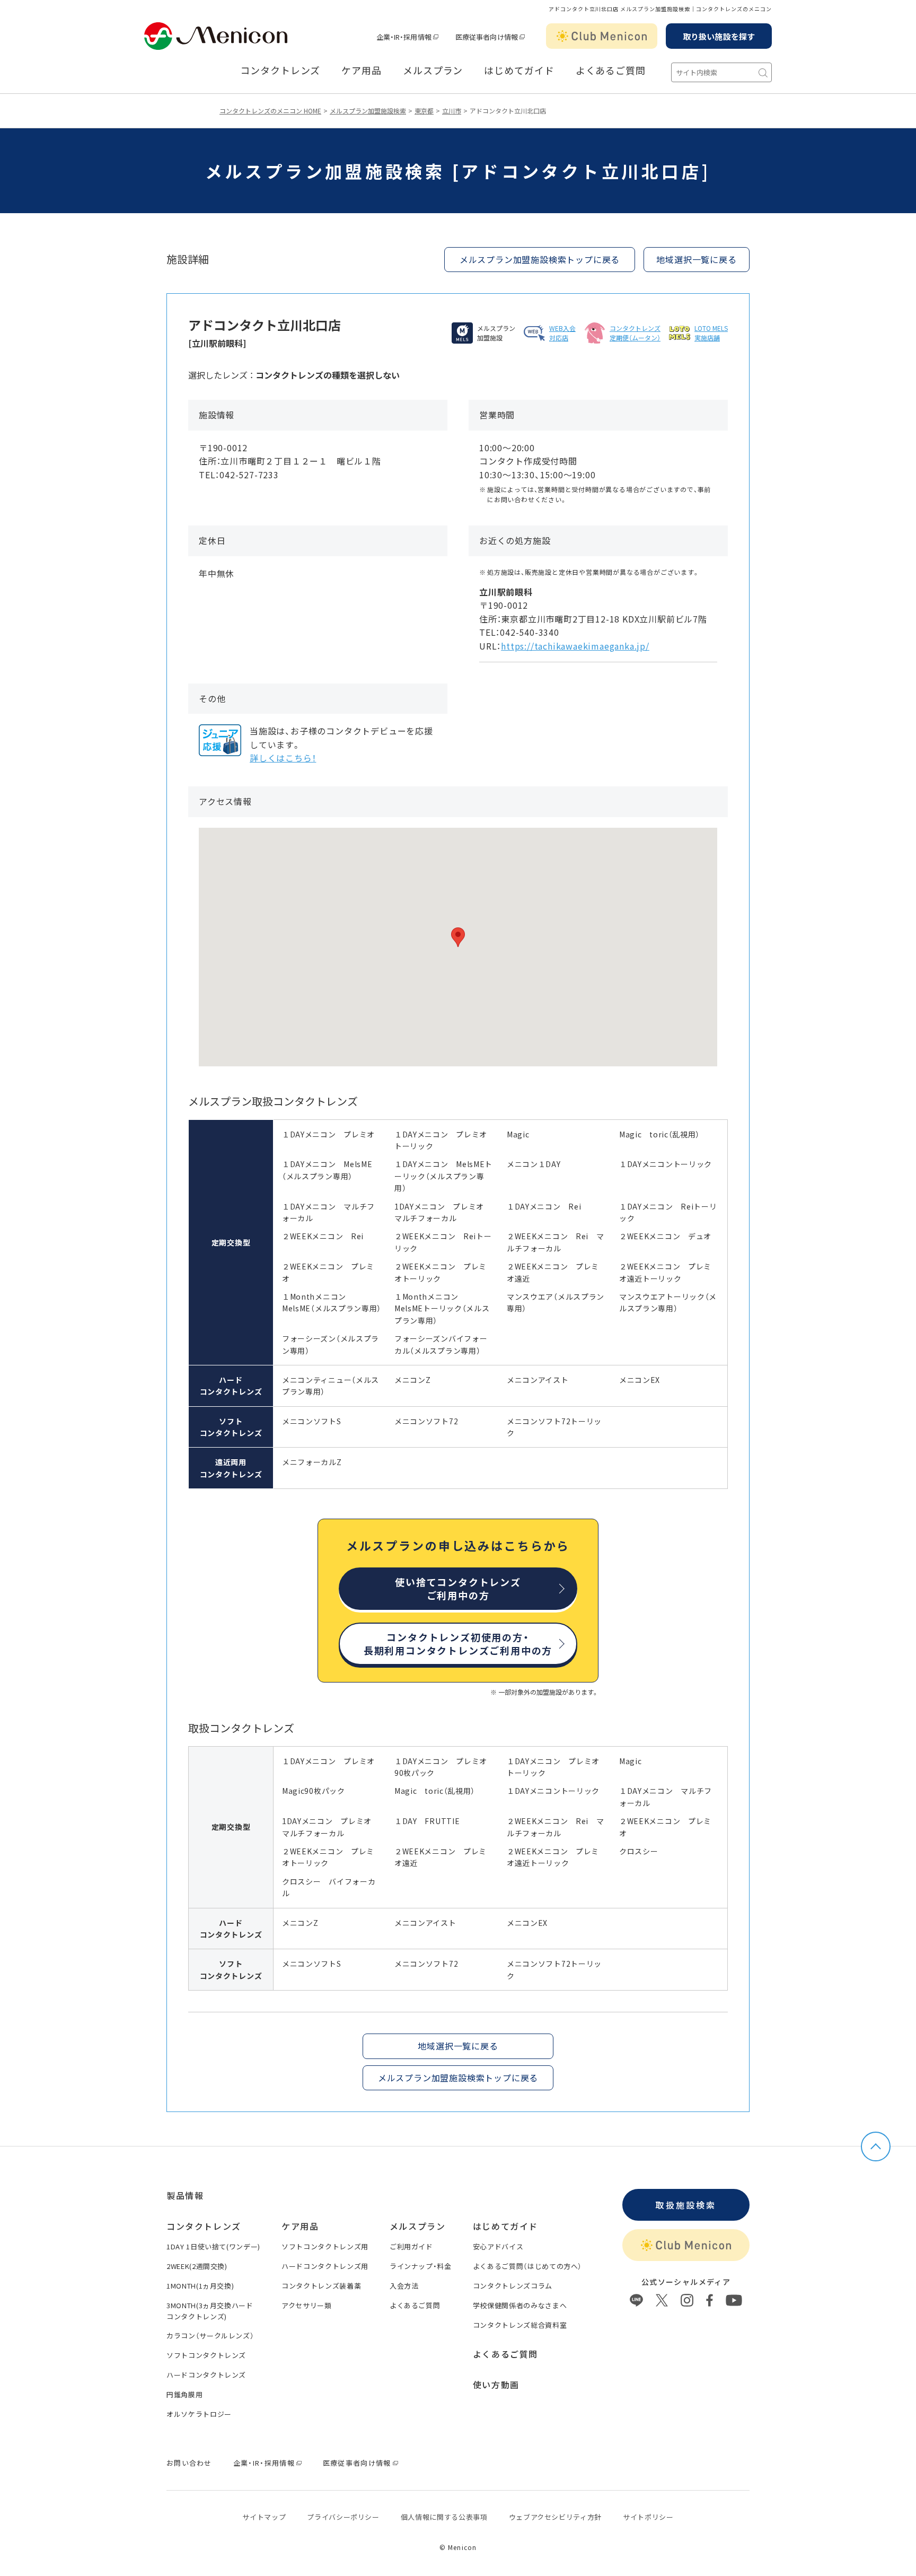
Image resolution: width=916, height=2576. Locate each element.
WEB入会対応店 (562, 333)
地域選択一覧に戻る (696, 259)
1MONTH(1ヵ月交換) (200, 2286)
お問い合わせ (189, 2463)
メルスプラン (433, 71)
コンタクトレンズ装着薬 (321, 2286)
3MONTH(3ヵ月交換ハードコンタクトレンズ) (210, 2311)
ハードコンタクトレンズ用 (325, 2266)
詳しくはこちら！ (283, 758)
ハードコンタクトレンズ (206, 2375)
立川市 (452, 111)
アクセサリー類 (307, 2305)
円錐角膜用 (184, 2394)
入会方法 (404, 2286)
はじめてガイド (519, 71)
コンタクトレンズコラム (513, 2286)
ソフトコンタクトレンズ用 (325, 2246)
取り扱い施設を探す (719, 36)
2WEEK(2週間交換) (197, 2266)
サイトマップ (264, 2517)
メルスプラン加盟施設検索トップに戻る (540, 259)
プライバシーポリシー (343, 2517)
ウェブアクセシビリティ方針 (555, 2517)
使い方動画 (496, 2385)
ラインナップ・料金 (421, 2266)
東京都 (424, 111)
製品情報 (185, 2195)
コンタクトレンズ (280, 71)
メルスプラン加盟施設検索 (368, 111)
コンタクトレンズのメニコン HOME (270, 111)
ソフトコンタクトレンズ (206, 2355)
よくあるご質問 (611, 71)
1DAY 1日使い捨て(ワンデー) (213, 2246)
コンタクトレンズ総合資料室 (520, 2325)
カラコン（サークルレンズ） (210, 2336)
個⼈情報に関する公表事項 (444, 2517)
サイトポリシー (648, 2517)
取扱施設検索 (686, 2205)
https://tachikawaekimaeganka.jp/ (575, 646)
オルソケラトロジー (199, 2414)
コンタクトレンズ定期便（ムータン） (635, 333)
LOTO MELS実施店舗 (711, 333)
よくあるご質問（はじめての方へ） (527, 2266)
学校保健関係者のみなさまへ (520, 2305)
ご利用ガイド (411, 2246)
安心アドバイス (498, 2246)
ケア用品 (362, 71)
